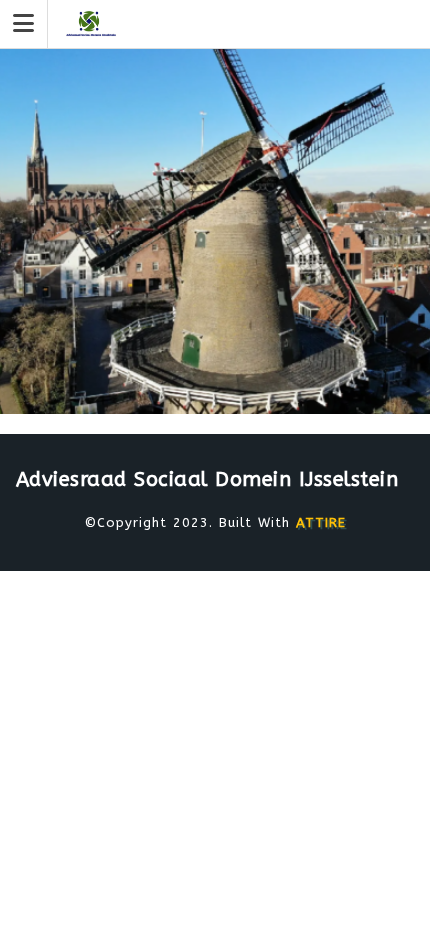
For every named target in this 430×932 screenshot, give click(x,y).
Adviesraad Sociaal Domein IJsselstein (207, 479)
